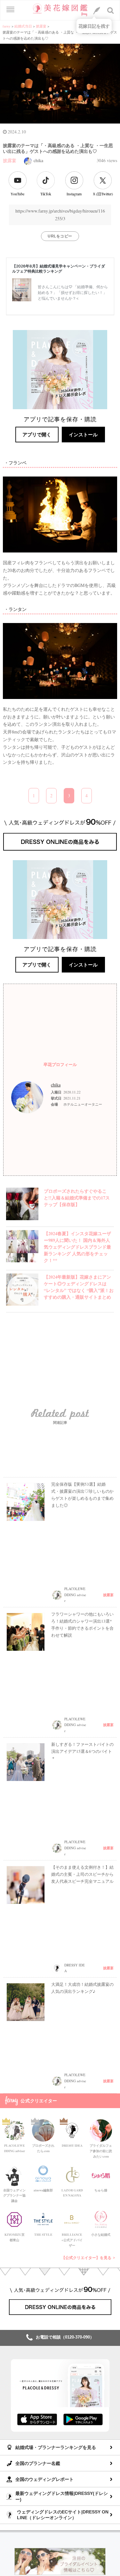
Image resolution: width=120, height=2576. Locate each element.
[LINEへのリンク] (97, 11)
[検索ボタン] (111, 11)
